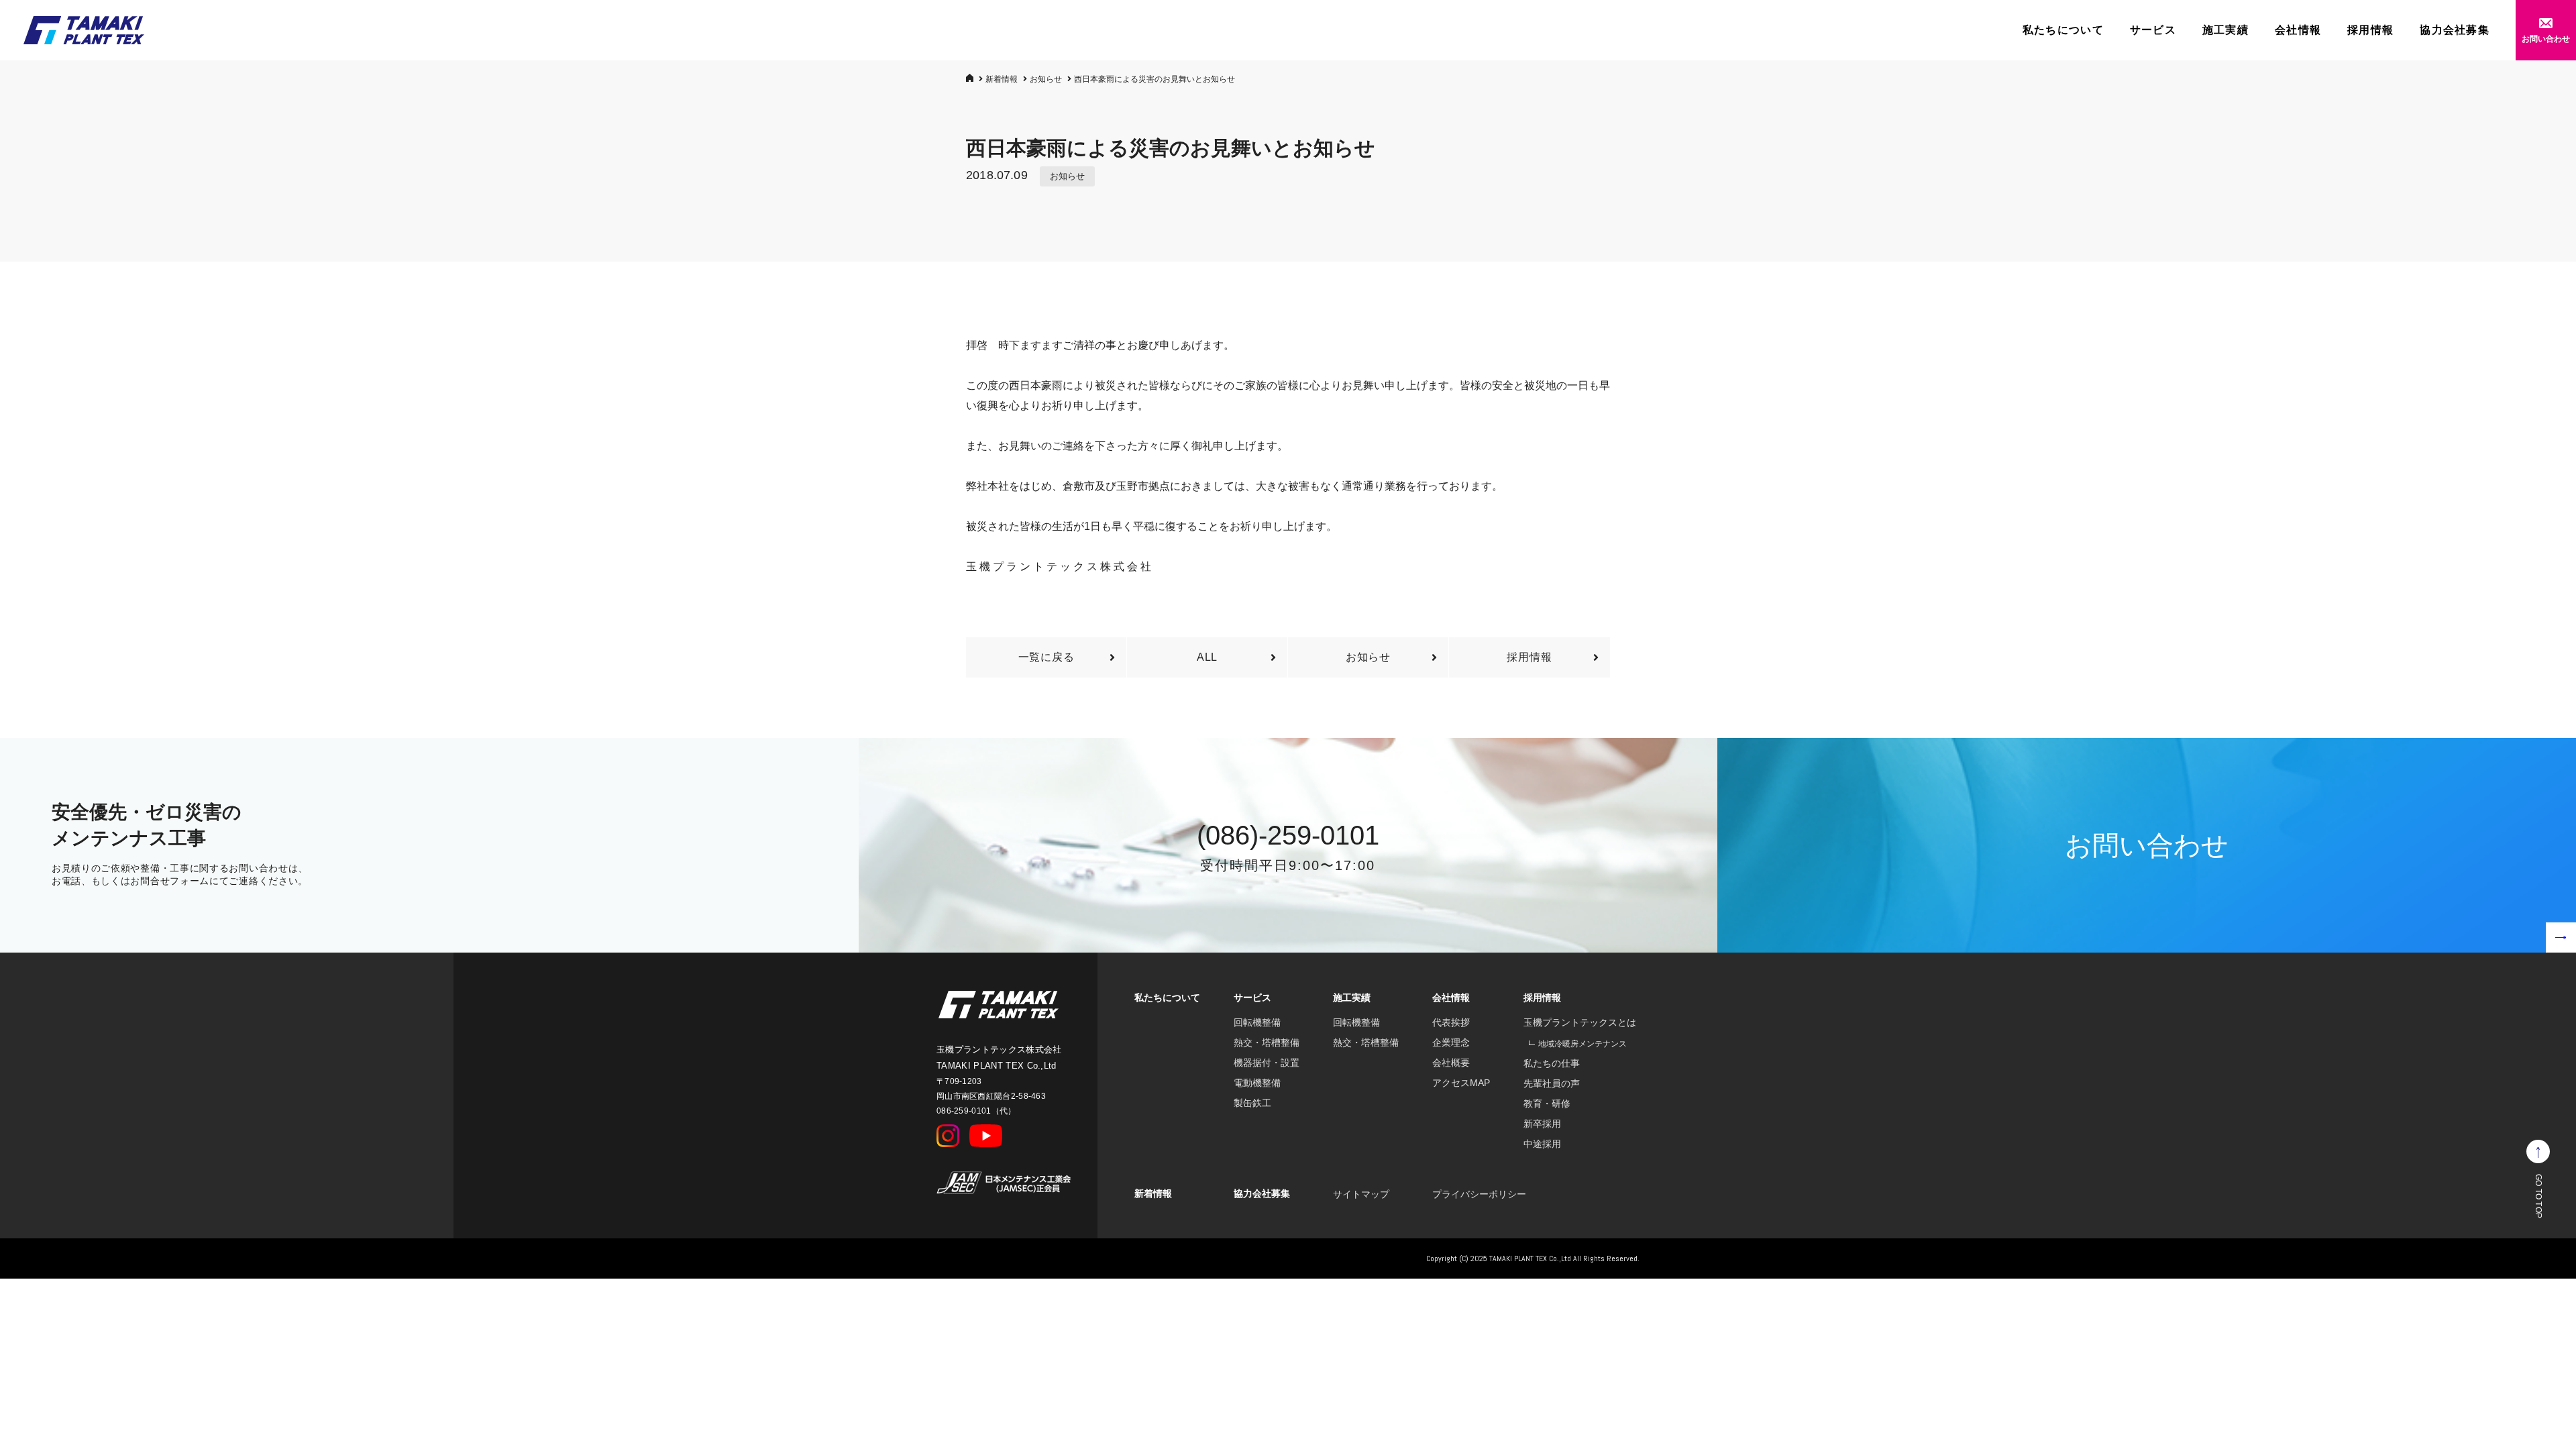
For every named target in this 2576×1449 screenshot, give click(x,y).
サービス (2153, 30)
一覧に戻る (1046, 657)
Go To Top (2538, 1196)
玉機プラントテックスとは (1580, 1022)
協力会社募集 (2455, 30)
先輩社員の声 (1552, 1083)
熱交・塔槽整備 (1267, 1042)
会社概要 (1451, 1063)
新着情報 (1002, 79)
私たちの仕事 (1552, 1063)
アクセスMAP (1461, 1083)
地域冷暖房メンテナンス (1582, 1044)
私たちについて (2063, 30)
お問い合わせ (2546, 39)
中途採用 (1542, 1144)
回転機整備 (1257, 1022)
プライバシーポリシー (1479, 1194)
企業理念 (1451, 1042)
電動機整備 (1257, 1083)
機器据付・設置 (1267, 1063)
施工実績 (2225, 30)
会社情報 (2298, 30)
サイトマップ (1361, 1194)
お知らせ (1046, 79)
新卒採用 (1542, 1124)
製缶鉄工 (1252, 1103)
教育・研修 (1547, 1104)
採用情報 (2370, 30)
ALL (1207, 657)
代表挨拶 (1451, 1022)
